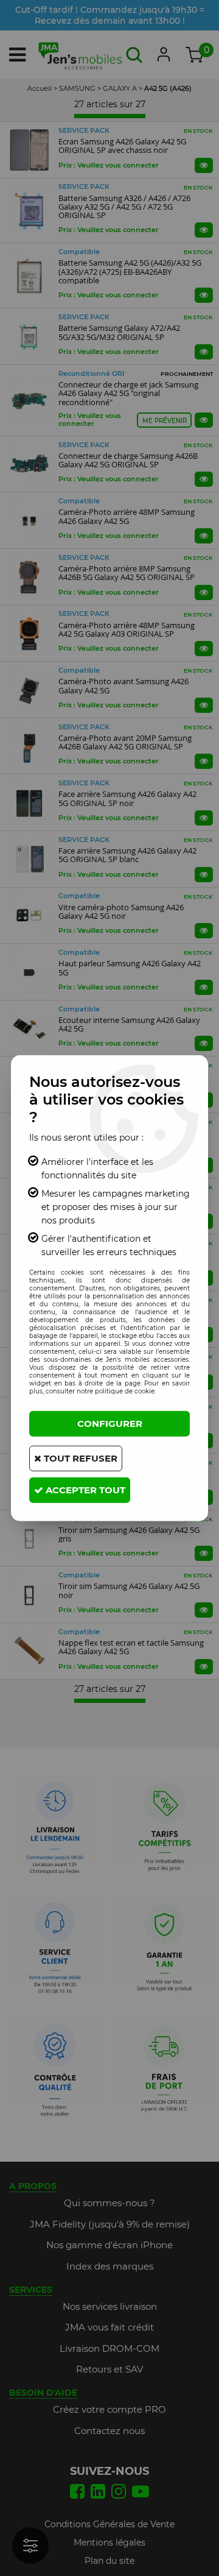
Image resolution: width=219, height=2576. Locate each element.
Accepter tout (84, 1489)
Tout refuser (79, 1458)
